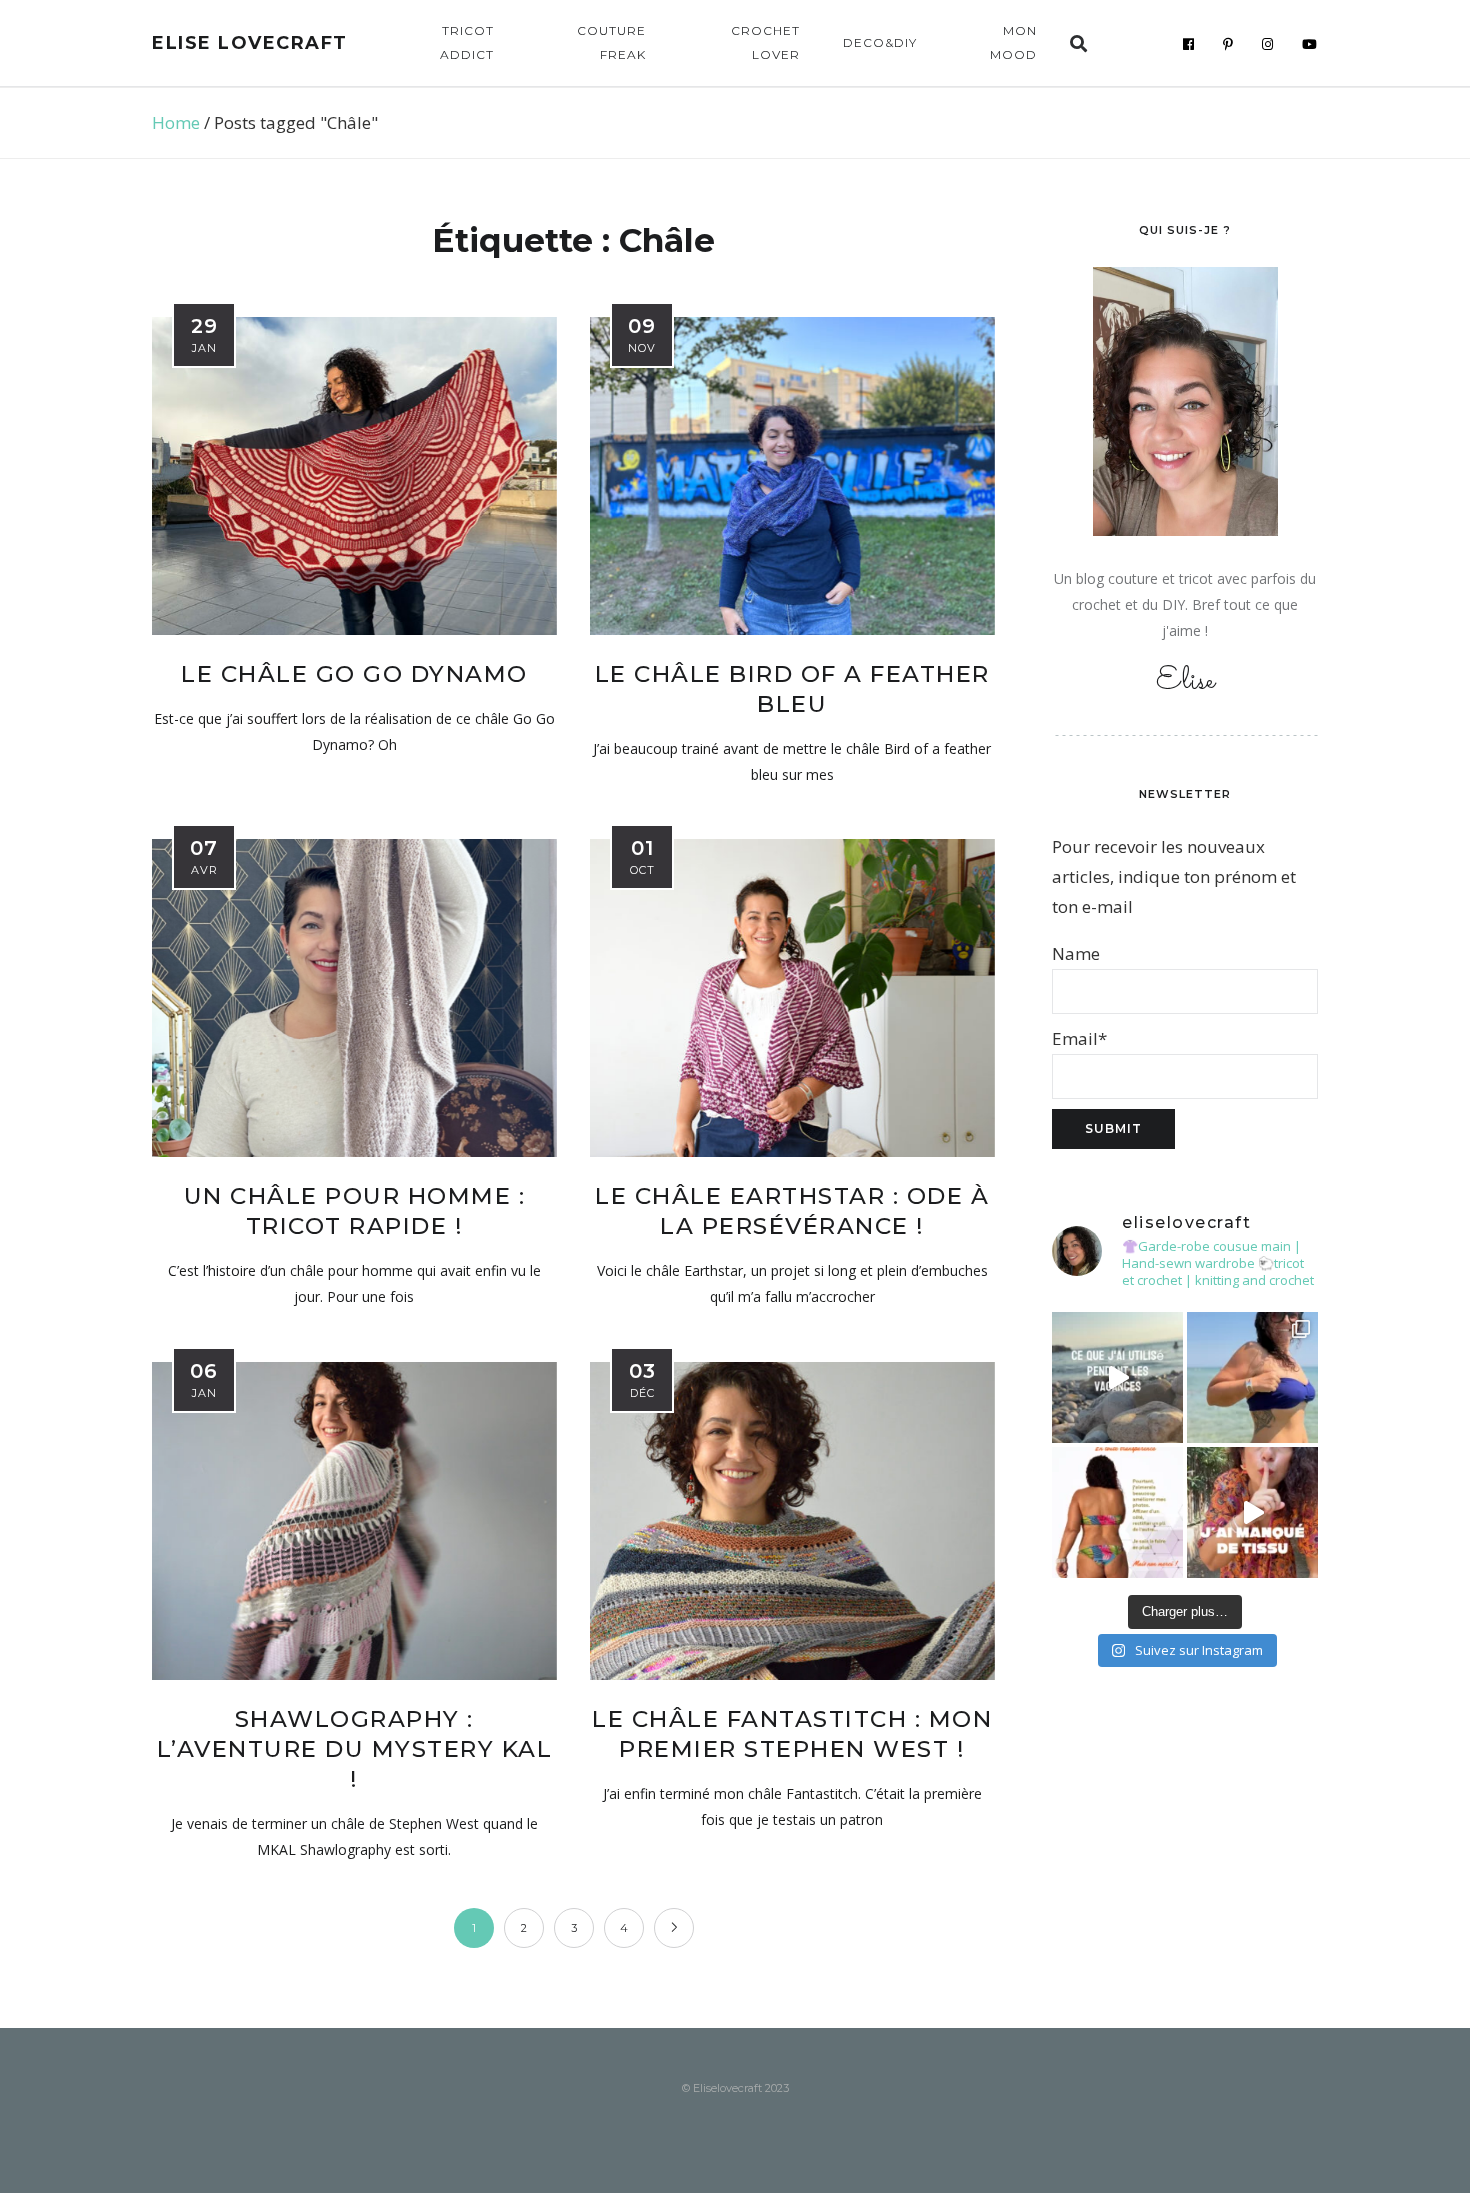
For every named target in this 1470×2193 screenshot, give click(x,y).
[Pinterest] (1228, 44)
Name (1076, 953)
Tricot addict (467, 42)
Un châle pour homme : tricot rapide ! (355, 1211)
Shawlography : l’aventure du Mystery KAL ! (355, 1749)
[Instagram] (1268, 44)
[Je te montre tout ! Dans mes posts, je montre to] (1117, 1512)
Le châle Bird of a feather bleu (792, 689)
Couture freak (611, 42)
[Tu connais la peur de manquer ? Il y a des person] (1117, 1377)
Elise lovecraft (250, 43)
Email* (1079, 1038)
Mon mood (1013, 42)
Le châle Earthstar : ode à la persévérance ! (792, 1211)
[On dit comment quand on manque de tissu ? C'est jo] (1252, 1512)
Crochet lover (765, 42)
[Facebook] (1189, 44)
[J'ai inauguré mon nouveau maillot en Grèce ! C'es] (1252, 1377)
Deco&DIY (880, 42)
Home (176, 122)
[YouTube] (1310, 44)
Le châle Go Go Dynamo (354, 674)
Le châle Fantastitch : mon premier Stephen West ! (792, 1734)
